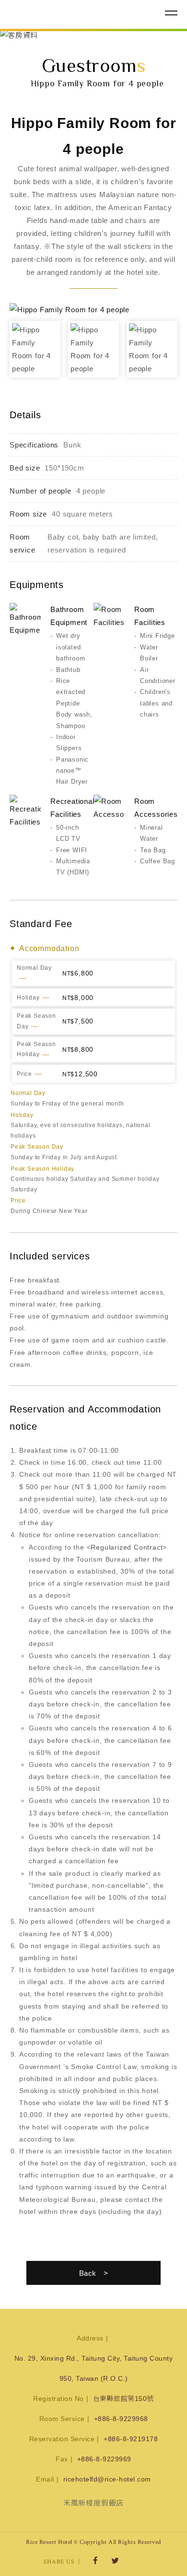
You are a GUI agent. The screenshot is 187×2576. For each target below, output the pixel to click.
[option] (93, 35)
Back (88, 2273)
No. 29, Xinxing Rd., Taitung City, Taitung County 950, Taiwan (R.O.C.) (94, 2368)
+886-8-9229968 (121, 2419)
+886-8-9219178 (131, 2439)
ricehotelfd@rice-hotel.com (107, 2479)
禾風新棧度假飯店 (93, 2503)
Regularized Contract (127, 1547)
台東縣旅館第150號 (123, 2399)
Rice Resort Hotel (60, 13)
